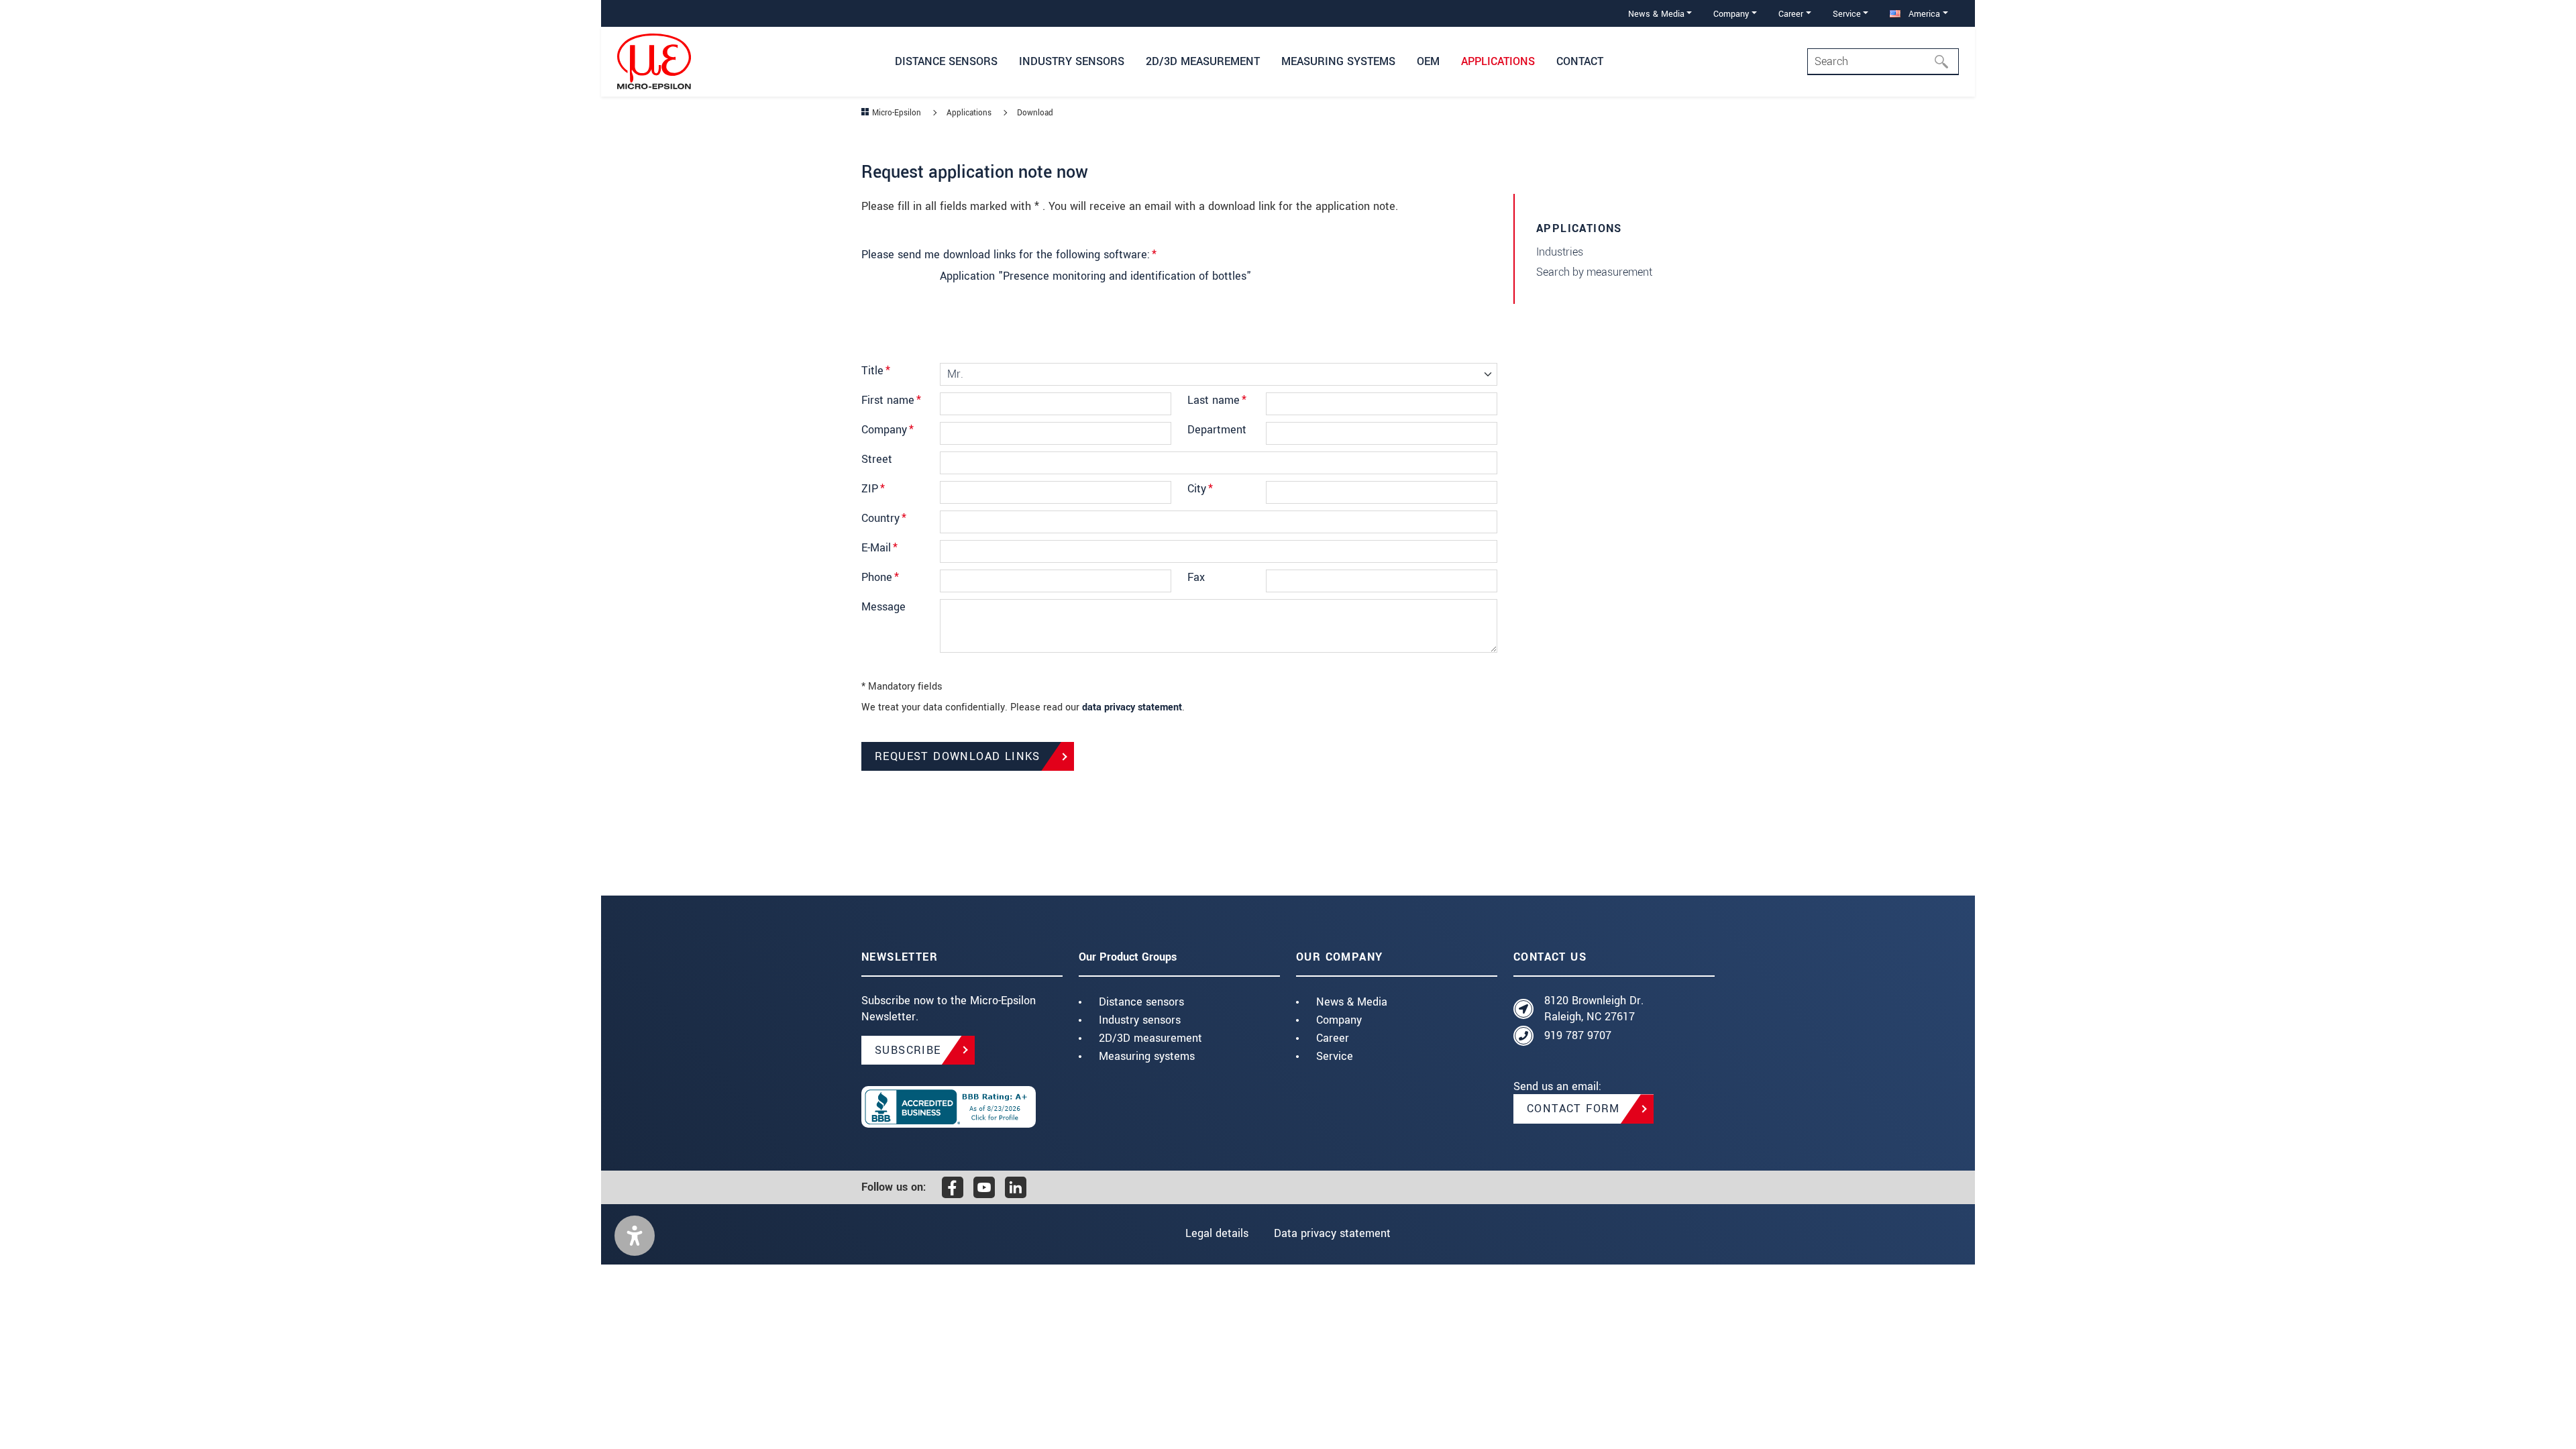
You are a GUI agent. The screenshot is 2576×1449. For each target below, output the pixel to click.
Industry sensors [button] (1072, 61)
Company (888, 430)
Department (1217, 430)
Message (883, 607)
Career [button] (1791, 14)
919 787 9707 (1578, 1035)
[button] (635, 1236)
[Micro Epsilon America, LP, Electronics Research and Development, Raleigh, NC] (962, 1107)
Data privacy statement (1332, 1233)
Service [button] (1847, 14)
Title (876, 371)
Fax (1196, 577)
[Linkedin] (1016, 1187)
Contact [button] (1580, 61)
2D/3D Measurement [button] (1203, 61)
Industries (1560, 252)
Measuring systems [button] (1338, 61)
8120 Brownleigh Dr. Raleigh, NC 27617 (1594, 1009)
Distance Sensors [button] (946, 61)
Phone (880, 577)
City (1200, 489)
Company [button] (1731, 14)
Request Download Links (958, 756)
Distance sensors (1141, 1002)
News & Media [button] (1656, 14)
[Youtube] (984, 1187)
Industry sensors (1140, 1020)
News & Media (1352, 1002)
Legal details (1217, 1233)
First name (891, 400)
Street (877, 459)
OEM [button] (1428, 61)
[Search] (1945, 62)
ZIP (873, 489)
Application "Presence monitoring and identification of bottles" (1095, 276)
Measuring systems (1147, 1056)
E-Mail (879, 548)
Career (1333, 1038)
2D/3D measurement (1150, 1038)
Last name (1217, 400)
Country (884, 518)
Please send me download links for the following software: (1009, 255)
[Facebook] (953, 1187)
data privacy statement (1132, 707)
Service (1335, 1056)
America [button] (1923, 14)
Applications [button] (1498, 61)
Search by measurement (1594, 272)
